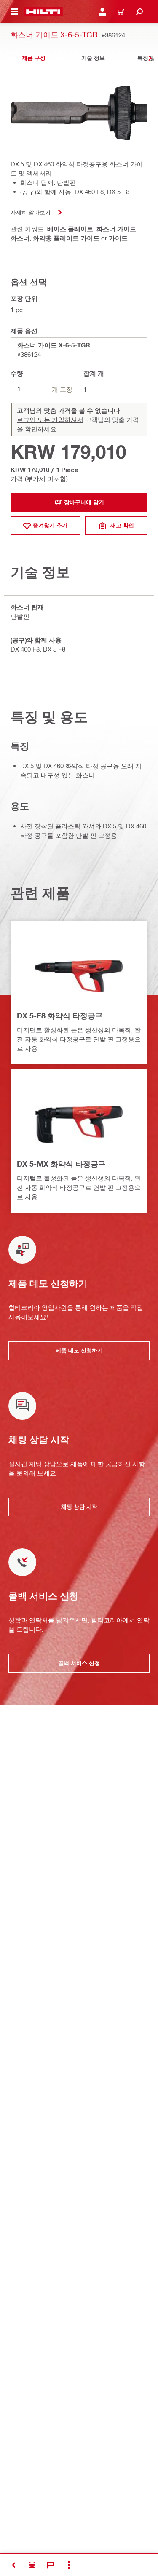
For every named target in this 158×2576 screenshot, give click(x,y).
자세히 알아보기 (31, 212)
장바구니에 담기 (84, 502)
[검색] (139, 12)
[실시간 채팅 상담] (51, 2565)
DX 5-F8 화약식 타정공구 (60, 1015)
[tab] (34, 58)
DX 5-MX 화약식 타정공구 (61, 1164)
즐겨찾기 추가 (50, 525)
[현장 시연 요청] (32, 2565)
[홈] (43, 12)
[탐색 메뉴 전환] (14, 12)
